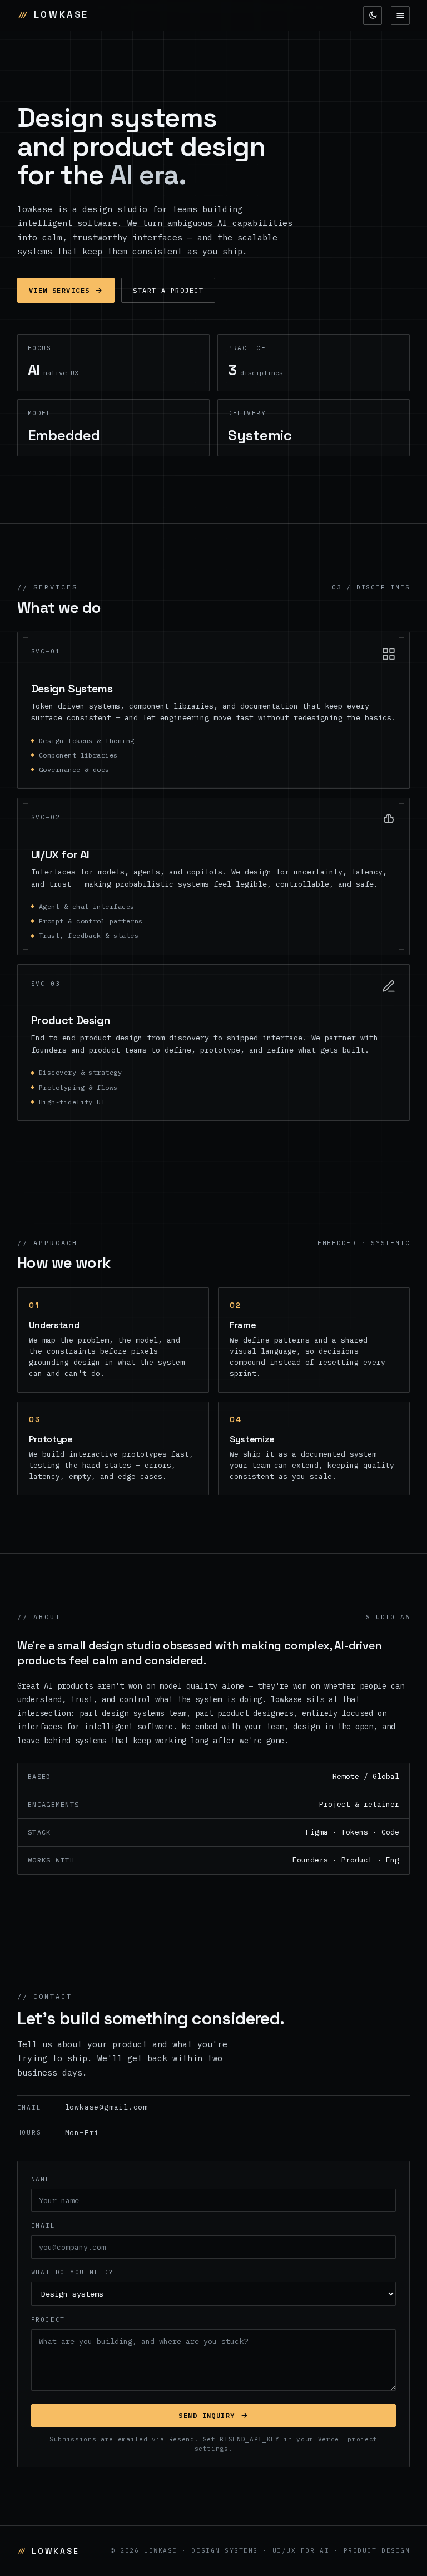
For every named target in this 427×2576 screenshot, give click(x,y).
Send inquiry (207, 2415)
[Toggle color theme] (373, 16)
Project (48, 2319)
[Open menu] (400, 16)
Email (43, 2225)
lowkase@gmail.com (83, 2107)
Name (41, 2179)
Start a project (168, 290)
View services (59, 290)
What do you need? (73, 2272)
